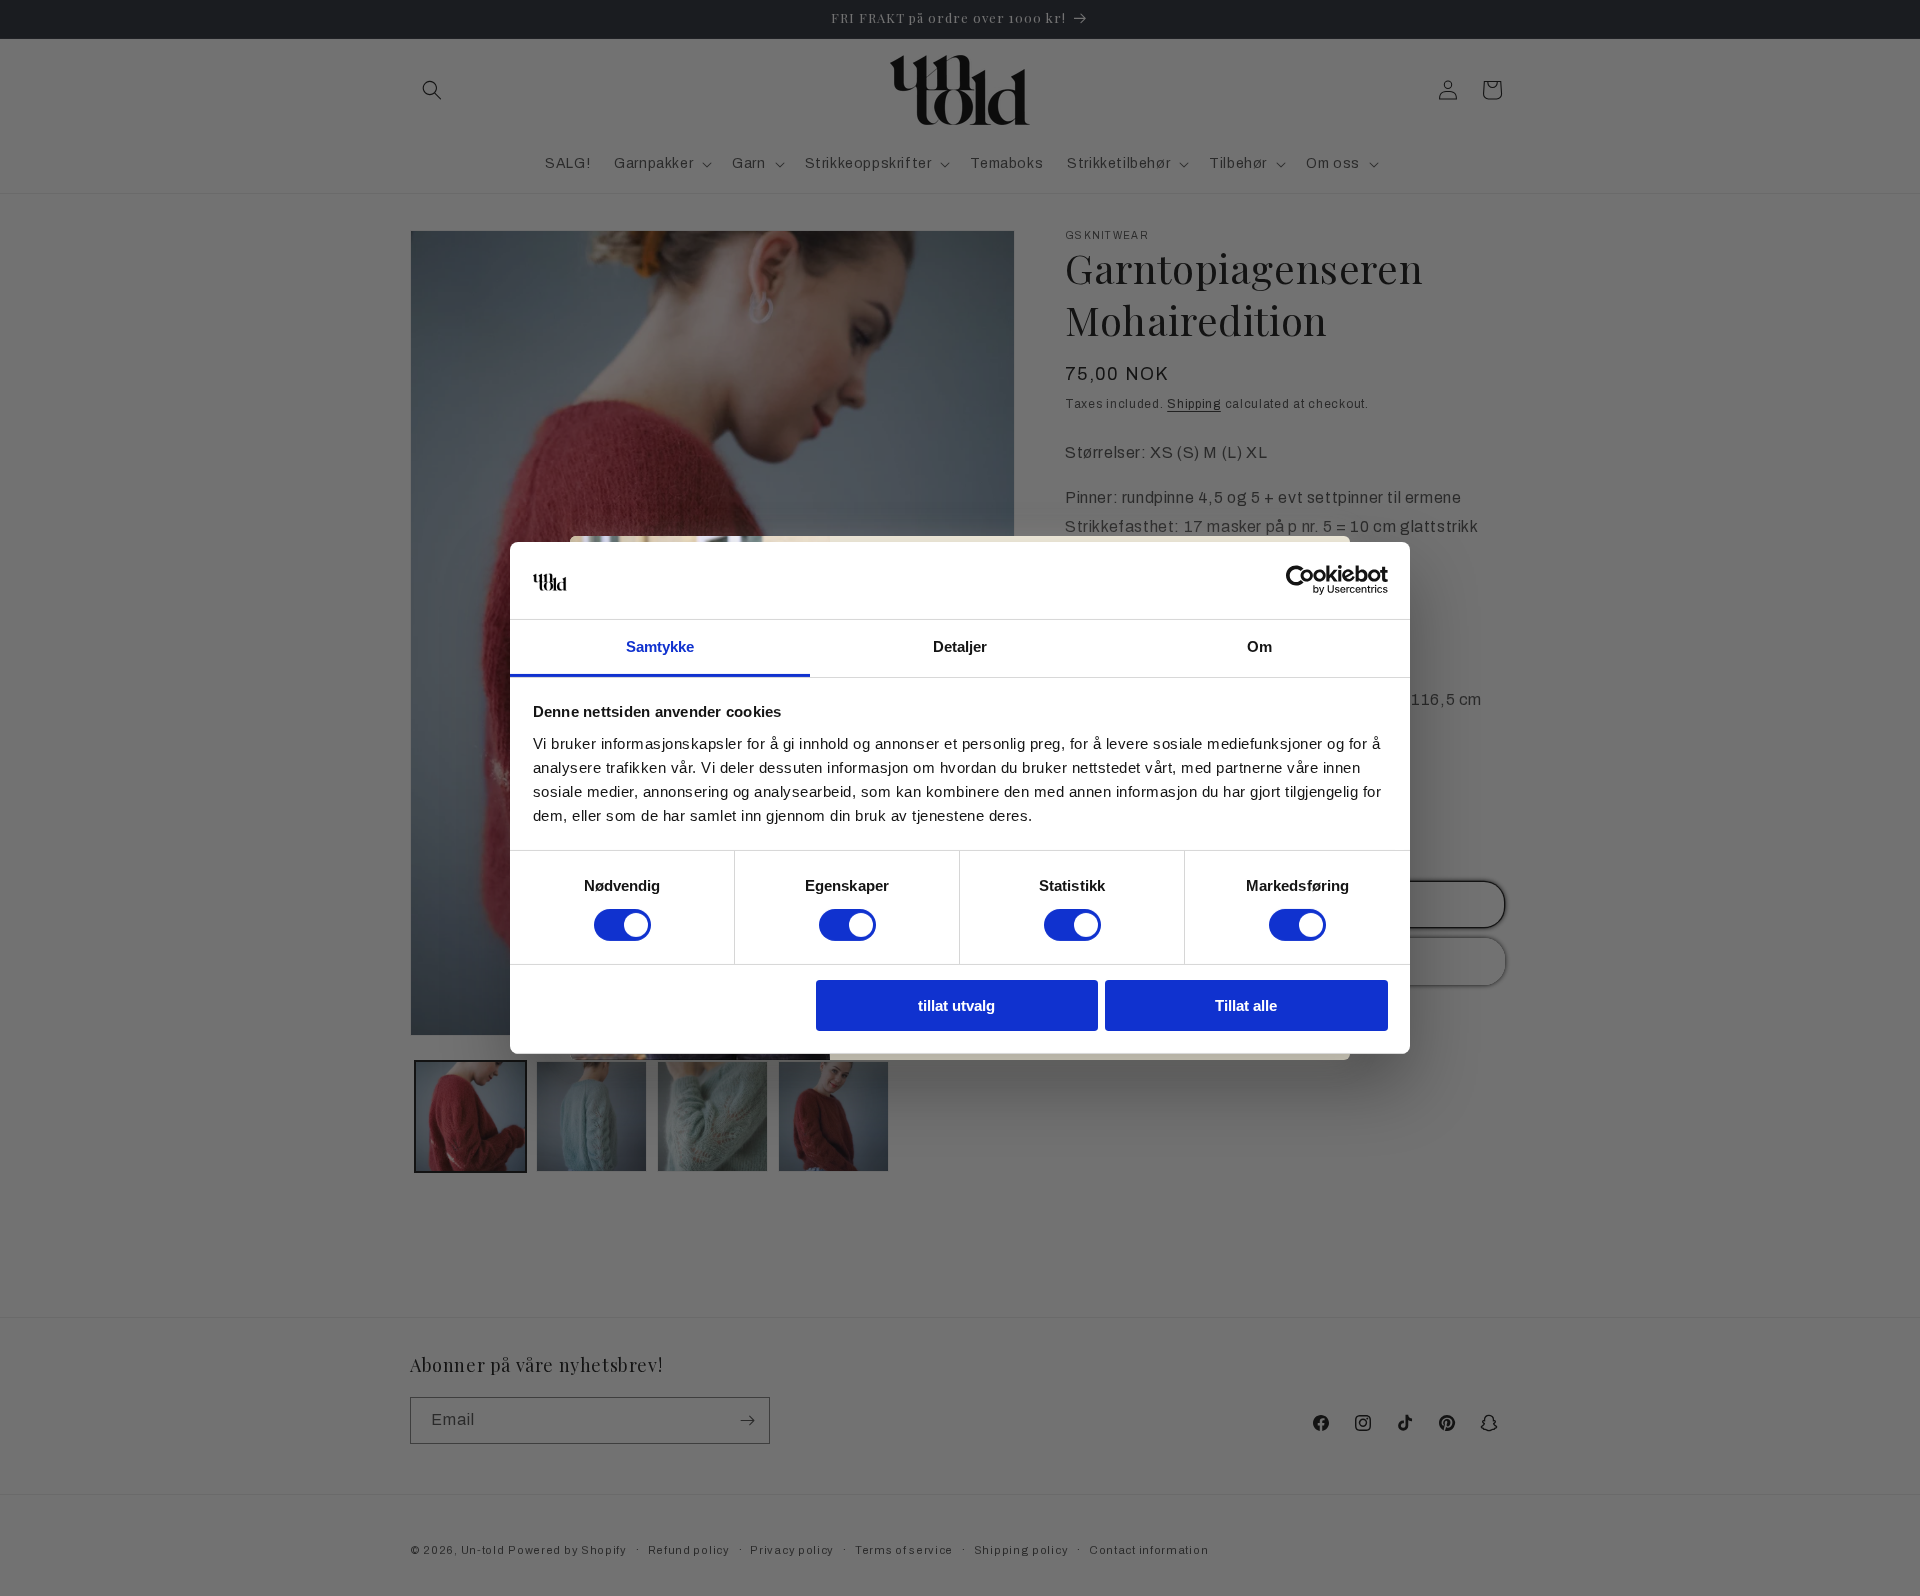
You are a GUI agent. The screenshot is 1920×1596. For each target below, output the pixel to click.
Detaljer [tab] (960, 646)
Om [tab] (1259, 646)
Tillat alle (1246, 1005)
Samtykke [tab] (660, 646)
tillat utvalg (956, 1005)
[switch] (847, 925)
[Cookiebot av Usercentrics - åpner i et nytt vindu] (1300, 580)
